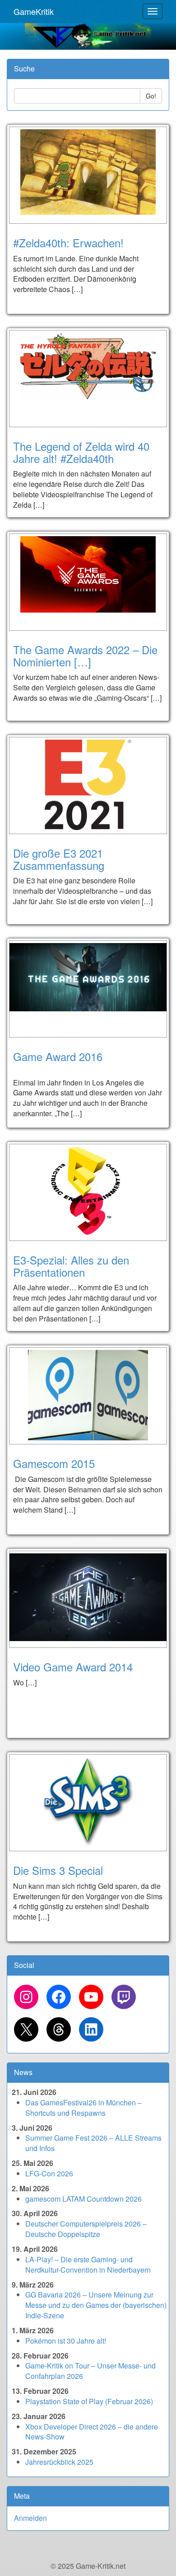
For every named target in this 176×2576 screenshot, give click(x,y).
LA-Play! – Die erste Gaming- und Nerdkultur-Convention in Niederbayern (88, 2265)
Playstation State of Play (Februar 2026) (89, 2401)
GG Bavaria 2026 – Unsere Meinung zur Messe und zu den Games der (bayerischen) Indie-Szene (96, 2305)
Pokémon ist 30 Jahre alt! (66, 2341)
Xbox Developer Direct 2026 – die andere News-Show (92, 2432)
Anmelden (30, 2518)
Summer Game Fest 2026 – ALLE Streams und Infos (93, 2143)
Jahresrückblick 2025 (59, 2462)
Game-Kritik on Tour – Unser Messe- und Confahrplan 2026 (90, 2371)
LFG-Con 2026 (49, 2173)
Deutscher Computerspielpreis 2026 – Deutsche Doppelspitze (86, 2229)
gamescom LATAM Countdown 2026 (83, 2199)
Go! (151, 96)
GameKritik (34, 11)
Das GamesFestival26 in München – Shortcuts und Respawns (83, 2108)
